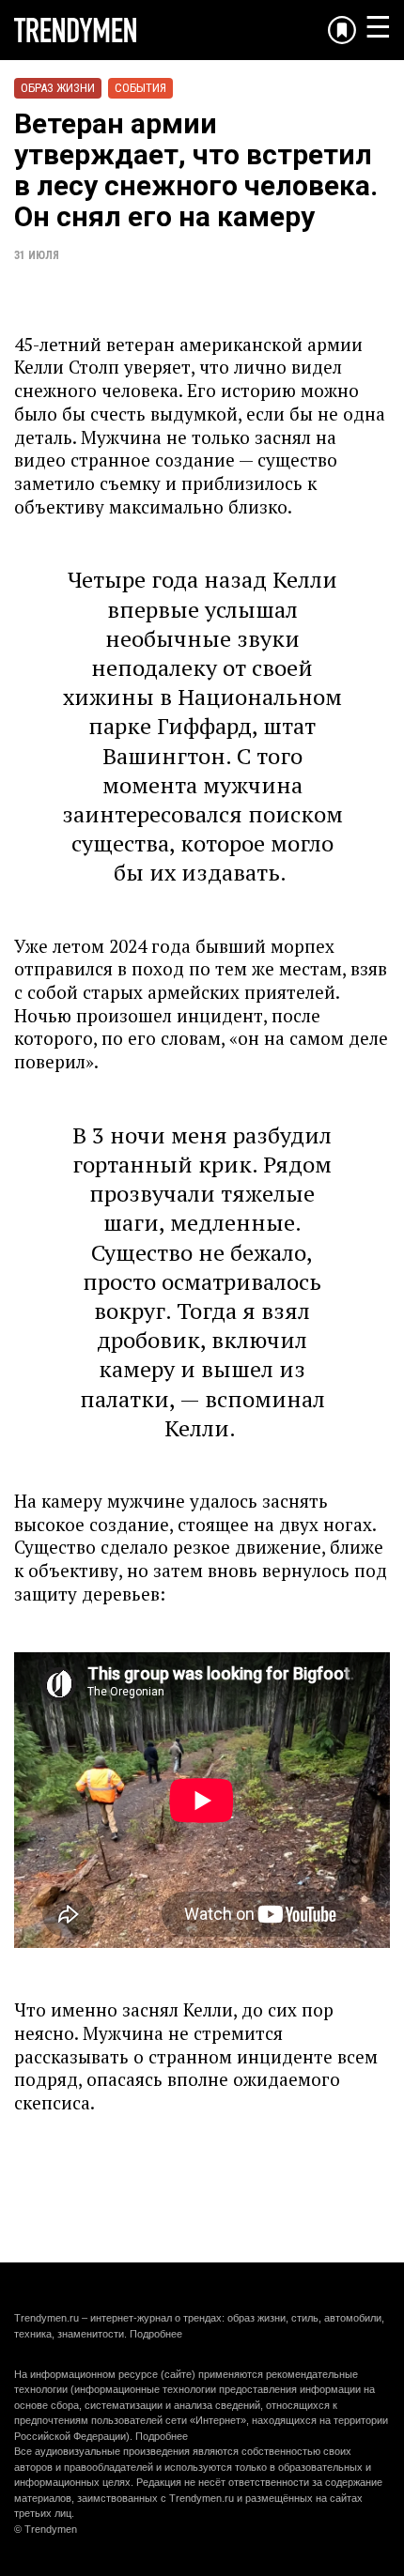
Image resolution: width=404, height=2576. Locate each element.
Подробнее (156, 2334)
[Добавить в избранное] (342, 30)
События (140, 88)
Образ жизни (58, 88)
